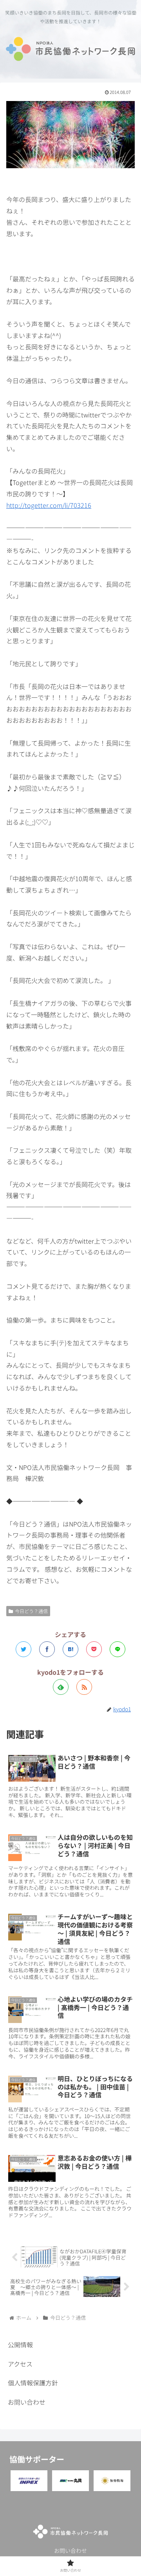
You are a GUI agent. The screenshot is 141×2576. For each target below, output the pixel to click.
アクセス (20, 2364)
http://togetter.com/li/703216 (49, 505)
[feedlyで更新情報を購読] (61, 1687)
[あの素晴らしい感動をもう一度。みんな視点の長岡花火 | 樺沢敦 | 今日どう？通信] (70, 1649)
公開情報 (20, 2344)
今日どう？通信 (31, 1611)
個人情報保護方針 (33, 2383)
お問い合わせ (27, 2402)
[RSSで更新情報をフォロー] (84, 1687)
